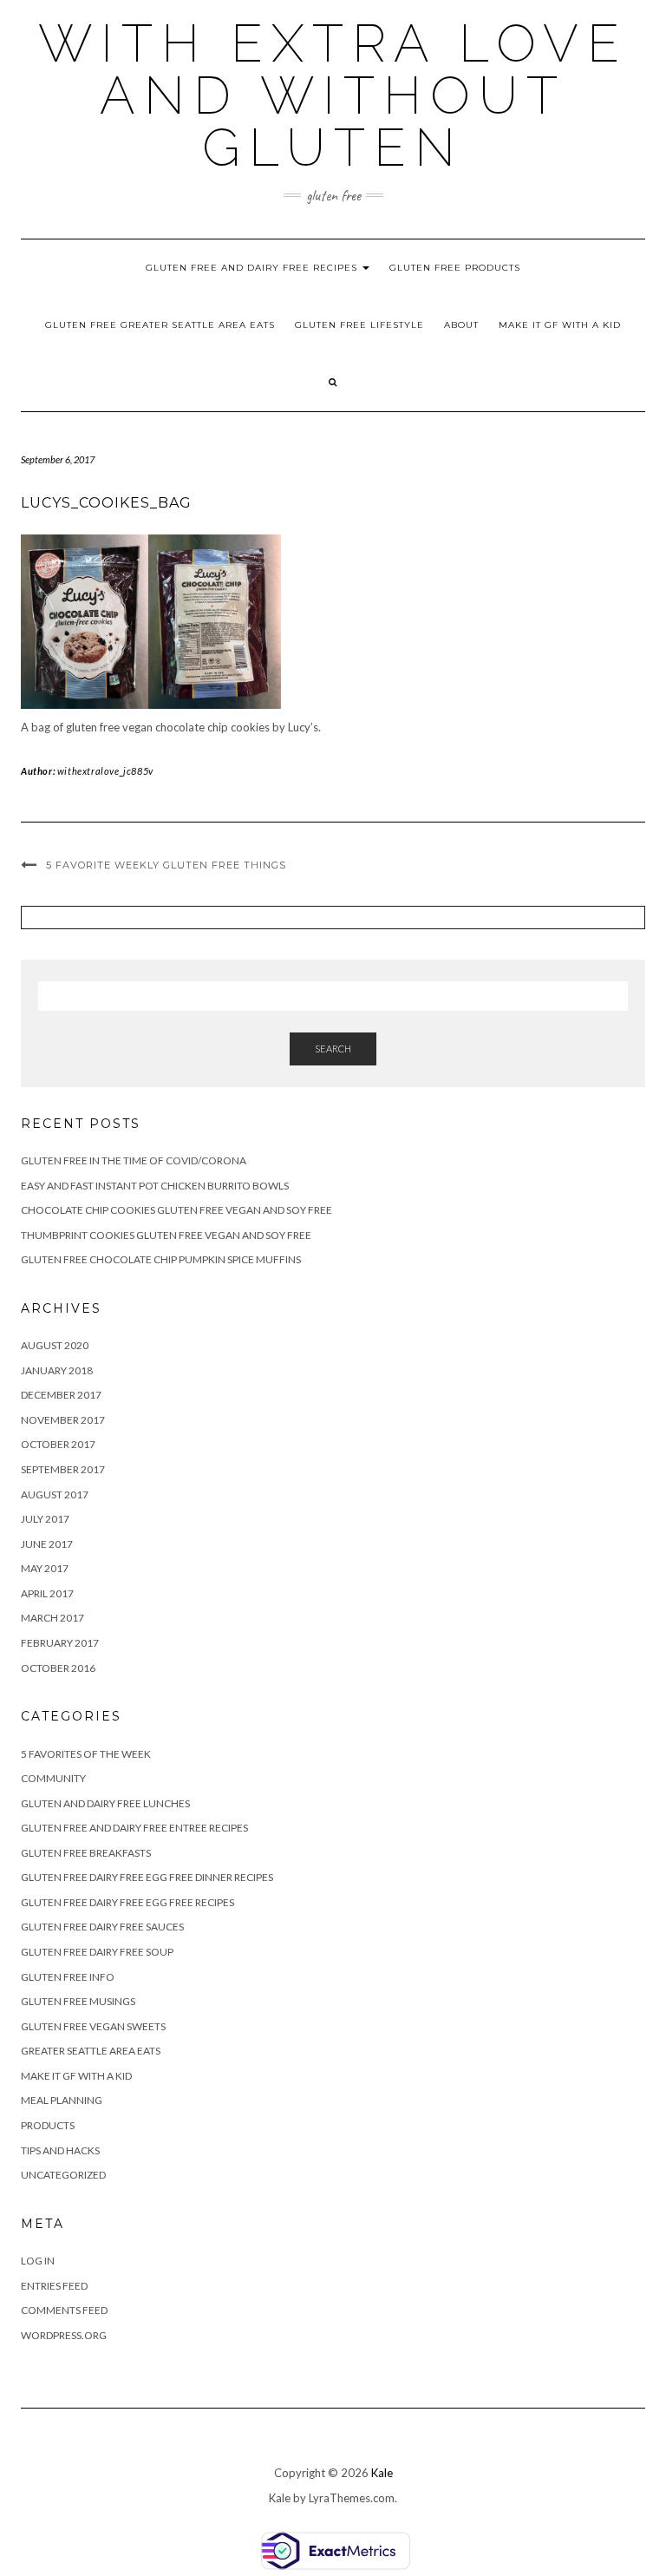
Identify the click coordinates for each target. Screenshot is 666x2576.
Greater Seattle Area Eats (91, 2051)
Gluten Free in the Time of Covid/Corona (134, 1160)
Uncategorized (63, 2175)
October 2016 (58, 1668)
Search (333, 1049)
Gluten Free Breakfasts (86, 1853)
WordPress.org (64, 2335)
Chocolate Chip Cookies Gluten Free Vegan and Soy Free (176, 1210)
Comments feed (64, 2310)
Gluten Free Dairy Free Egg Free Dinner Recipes (147, 1877)
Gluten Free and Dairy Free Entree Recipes (134, 1828)
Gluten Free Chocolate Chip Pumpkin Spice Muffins (161, 1259)
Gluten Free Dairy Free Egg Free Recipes (127, 1902)
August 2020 (55, 1345)
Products (48, 2125)
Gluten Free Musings (78, 2001)
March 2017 (52, 1618)
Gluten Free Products (455, 268)
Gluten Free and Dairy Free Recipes (253, 268)
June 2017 (47, 1544)
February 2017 (60, 1643)
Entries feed (54, 2286)
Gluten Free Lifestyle (359, 325)
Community (53, 1778)
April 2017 (47, 1593)
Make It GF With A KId (560, 325)
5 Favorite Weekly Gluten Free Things (166, 865)
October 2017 (58, 1444)
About (461, 325)
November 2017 (63, 1420)
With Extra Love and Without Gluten (333, 95)
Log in (38, 2261)
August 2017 (55, 1494)
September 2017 (63, 1469)
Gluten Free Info (68, 1977)
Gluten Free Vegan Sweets (93, 2026)
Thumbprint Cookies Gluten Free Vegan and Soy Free (166, 1235)
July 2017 (45, 1519)
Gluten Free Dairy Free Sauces (102, 1927)
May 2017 (45, 1568)
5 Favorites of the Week (86, 1754)
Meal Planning (62, 2100)
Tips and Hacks (60, 2150)
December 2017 (61, 1395)
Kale (382, 2473)
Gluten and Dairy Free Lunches (105, 1803)
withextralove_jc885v (105, 771)
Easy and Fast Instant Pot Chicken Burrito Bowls (155, 1186)
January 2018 (57, 1370)
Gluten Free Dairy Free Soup (97, 1952)
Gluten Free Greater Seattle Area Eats (160, 325)
